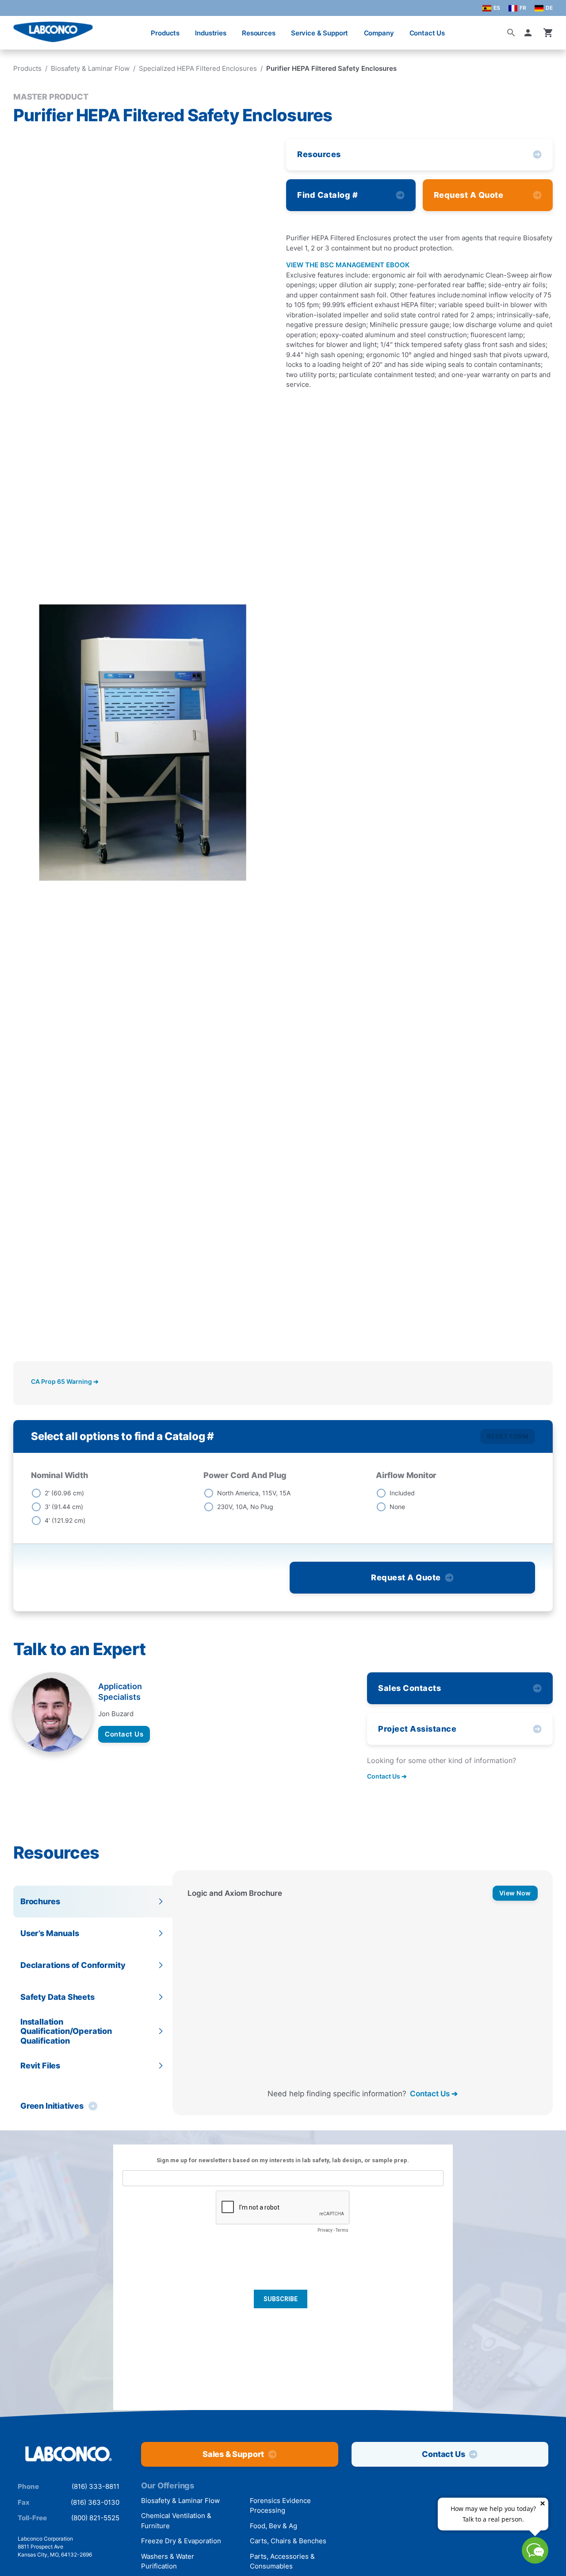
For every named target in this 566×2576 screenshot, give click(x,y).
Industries (211, 33)
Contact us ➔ (387, 1776)
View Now (515, 1893)
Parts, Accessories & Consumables (282, 2561)
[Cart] (548, 33)
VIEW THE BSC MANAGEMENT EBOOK (348, 265)
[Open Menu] (16, 29)
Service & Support (319, 33)
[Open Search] (511, 33)
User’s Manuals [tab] (50, 1933)
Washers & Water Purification (168, 2561)
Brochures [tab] (40, 1901)
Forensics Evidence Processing (280, 2506)
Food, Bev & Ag (273, 2526)
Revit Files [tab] (40, 2066)
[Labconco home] (69, 2454)
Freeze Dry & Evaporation (181, 2541)
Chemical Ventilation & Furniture (176, 2521)
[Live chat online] (535, 2561)
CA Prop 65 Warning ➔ (65, 1381)
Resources (259, 33)
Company (379, 33)
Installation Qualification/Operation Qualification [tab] (66, 2031)
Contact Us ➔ (434, 2093)
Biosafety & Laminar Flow (90, 68)
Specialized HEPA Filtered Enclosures (198, 68)
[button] (530, 33)
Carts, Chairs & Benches (288, 2541)
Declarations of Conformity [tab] (73, 1965)
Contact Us (427, 33)
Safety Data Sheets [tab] (57, 1997)
